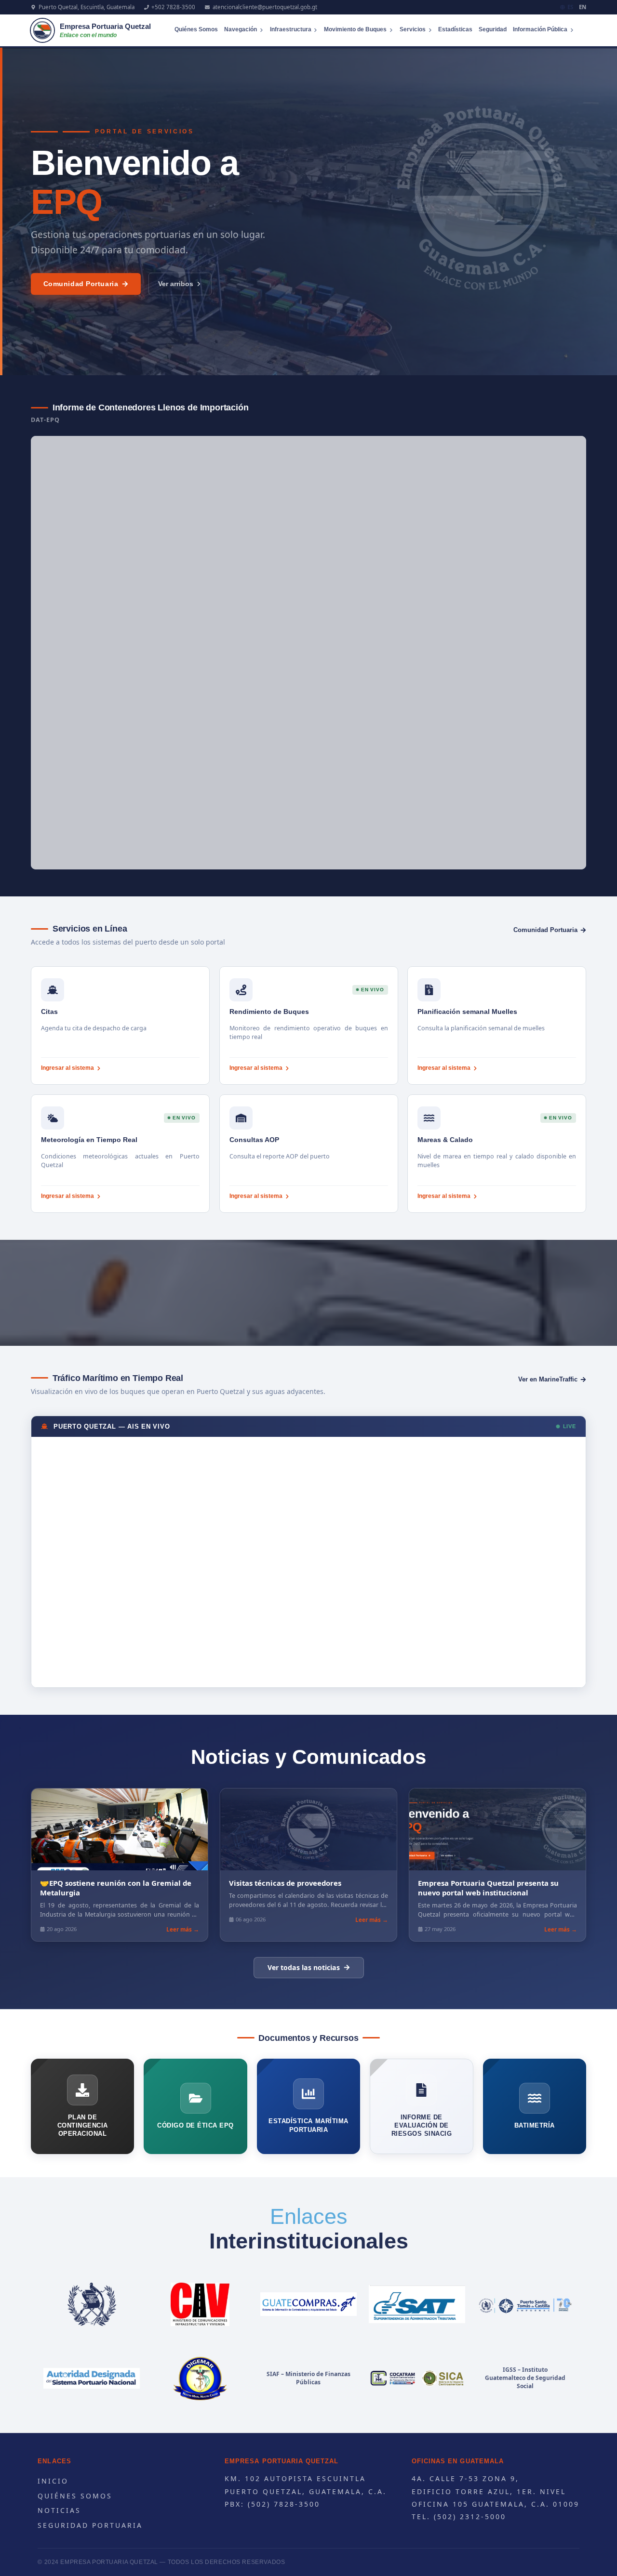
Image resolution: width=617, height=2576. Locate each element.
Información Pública (540, 29)
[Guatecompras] (309, 2304)
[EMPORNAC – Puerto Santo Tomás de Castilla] (525, 2304)
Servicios (413, 29)
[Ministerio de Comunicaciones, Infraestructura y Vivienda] (200, 2304)
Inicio (53, 2481)
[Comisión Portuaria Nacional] (92, 2379)
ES (570, 7)
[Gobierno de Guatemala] (92, 2304)
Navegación (241, 29)
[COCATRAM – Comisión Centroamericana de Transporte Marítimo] (417, 2379)
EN (583, 7)
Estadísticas (455, 29)
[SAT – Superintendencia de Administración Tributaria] (417, 2304)
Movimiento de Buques (355, 29)
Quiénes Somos (196, 29)
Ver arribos (176, 284)
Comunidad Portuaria (81, 284)
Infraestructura (291, 29)
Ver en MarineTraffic (548, 1379)
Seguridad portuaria (90, 2525)
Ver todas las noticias (304, 1967)
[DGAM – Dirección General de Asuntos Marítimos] (200, 2379)
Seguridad (493, 29)
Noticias (59, 2510)
